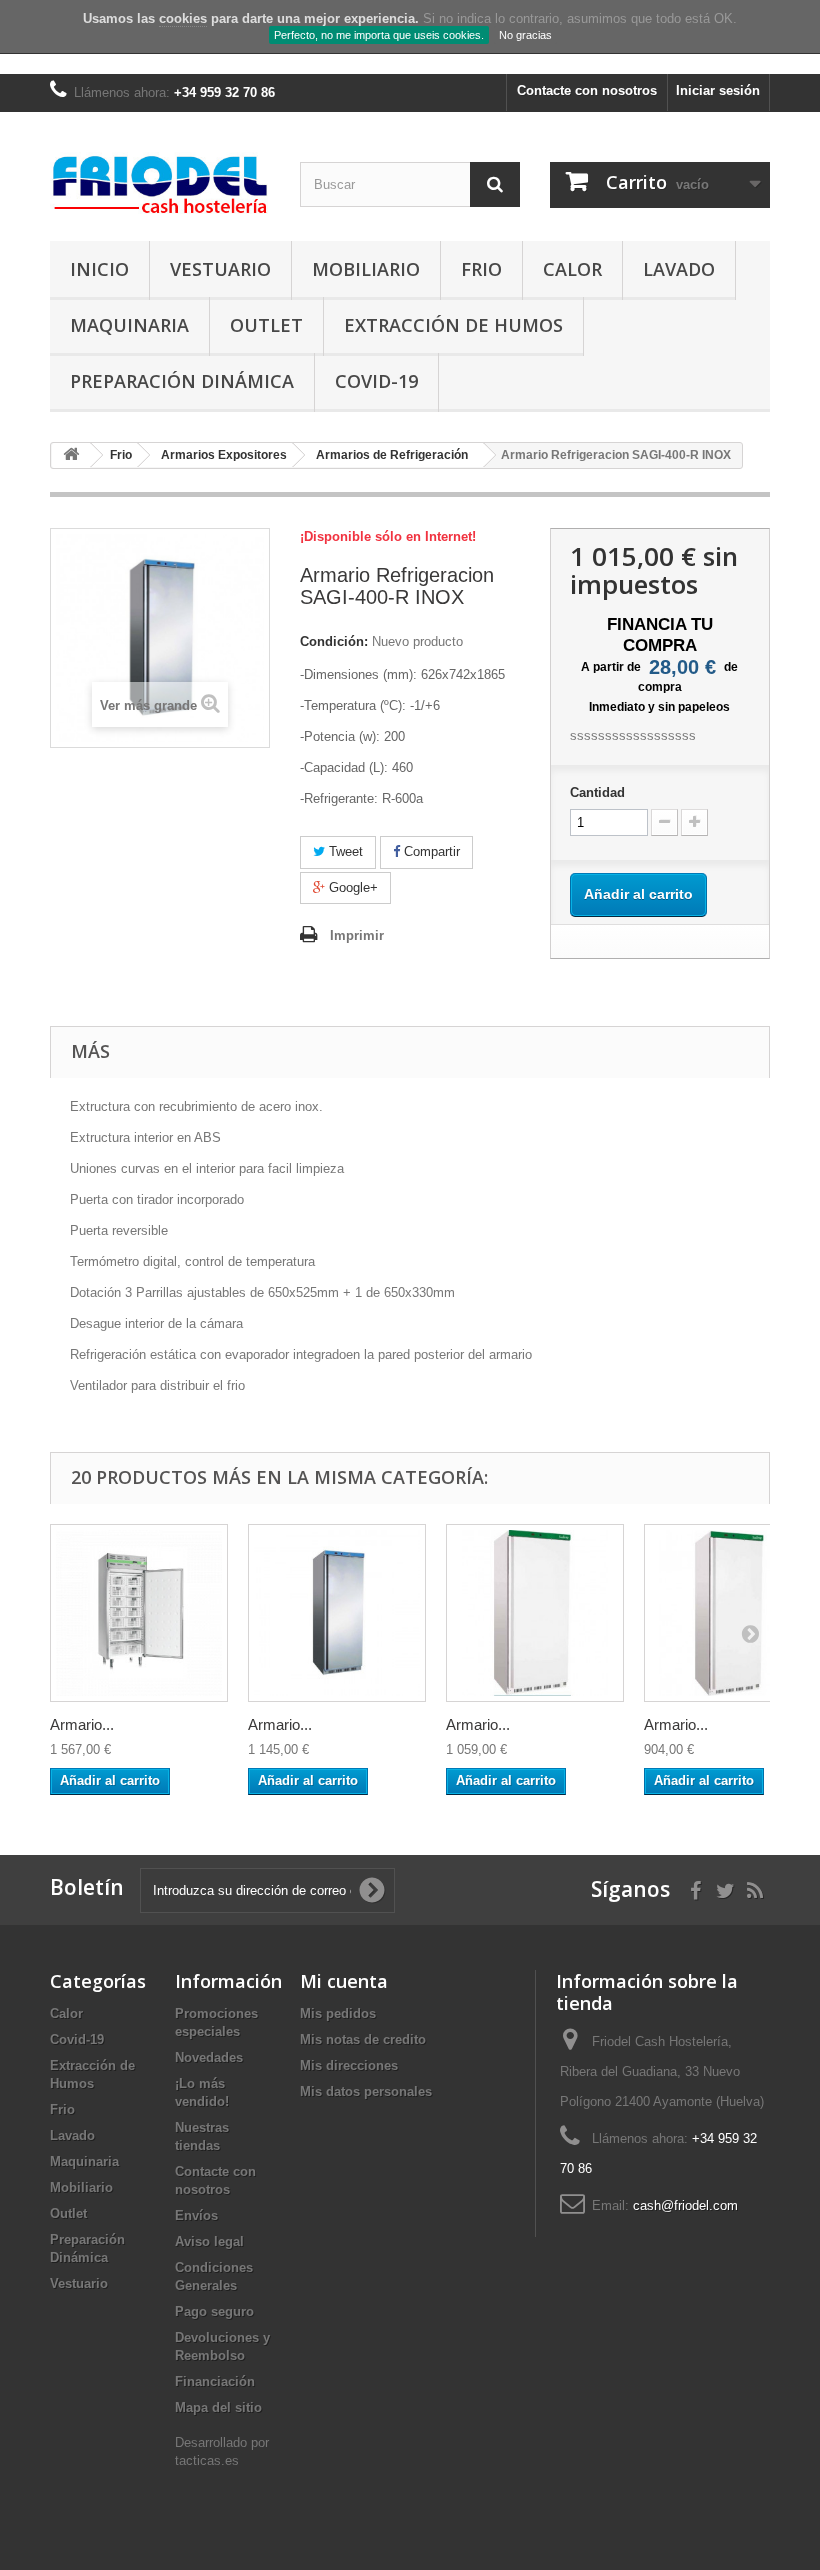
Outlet (266, 325)
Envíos (196, 2215)
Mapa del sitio (218, 2407)
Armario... (82, 1724)
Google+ (351, 887)
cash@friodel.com (685, 2205)
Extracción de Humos (453, 325)
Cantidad (597, 792)
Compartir (430, 851)
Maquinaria (129, 325)
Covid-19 (376, 381)
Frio (481, 269)
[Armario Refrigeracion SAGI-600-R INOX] (337, 1613)
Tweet (344, 851)
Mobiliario (366, 269)
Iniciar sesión (718, 90)
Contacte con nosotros (587, 90)
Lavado (679, 269)
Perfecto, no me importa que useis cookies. (379, 35)
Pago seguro (214, 2311)
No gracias (525, 35)
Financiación (215, 2381)
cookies (183, 18)
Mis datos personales (366, 2091)
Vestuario (220, 269)
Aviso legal (209, 2241)
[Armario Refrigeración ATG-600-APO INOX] (139, 1613)
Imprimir (357, 935)
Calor (572, 269)
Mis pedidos (338, 2013)
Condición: (334, 641)
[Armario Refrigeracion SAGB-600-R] (535, 1613)
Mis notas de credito (363, 2039)
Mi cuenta (344, 1981)
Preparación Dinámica (182, 381)
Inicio (99, 269)
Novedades (209, 2057)
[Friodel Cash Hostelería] (160, 184)
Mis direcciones (349, 2065)
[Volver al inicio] (71, 455)
